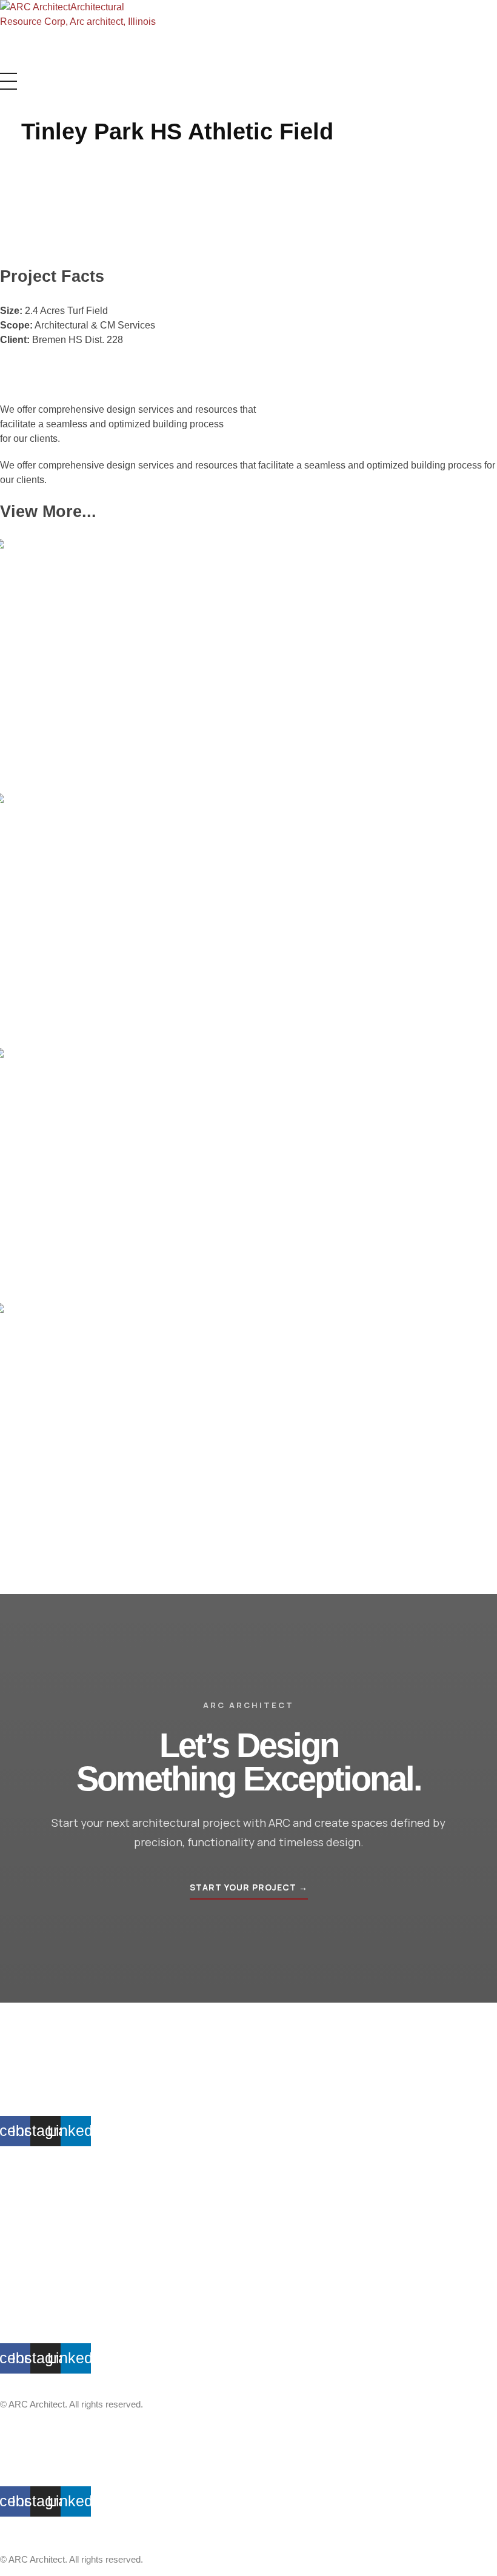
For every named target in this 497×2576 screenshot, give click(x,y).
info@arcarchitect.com (45, 2083)
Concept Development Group (58, 2176)
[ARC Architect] (83, 30)
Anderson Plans (32, 2190)
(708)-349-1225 (30, 2096)
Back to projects (34, 1577)
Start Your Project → (249, 1887)
